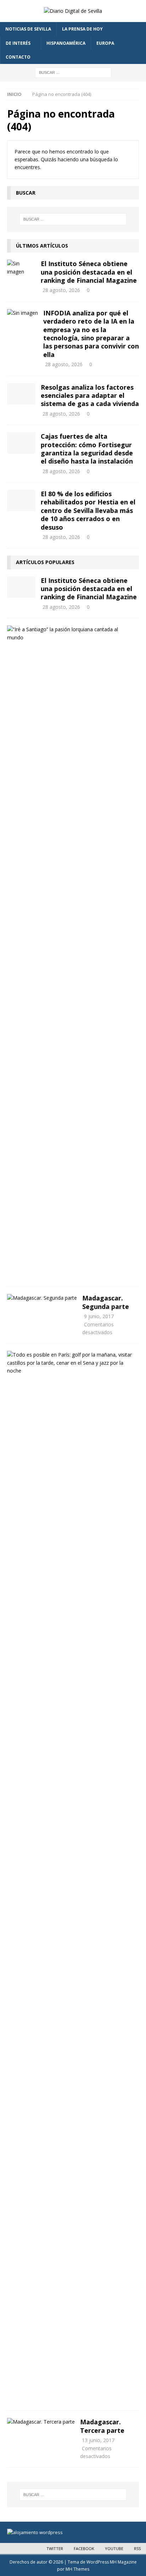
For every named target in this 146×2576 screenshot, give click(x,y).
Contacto (18, 57)
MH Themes (77, 2569)
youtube (114, 2548)
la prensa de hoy (82, 29)
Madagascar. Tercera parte (102, 2426)
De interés (18, 43)
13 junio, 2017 (98, 2440)
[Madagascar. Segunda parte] (42, 1298)
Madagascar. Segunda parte (106, 1302)
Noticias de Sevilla (28, 29)
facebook (84, 2548)
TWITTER (55, 2548)
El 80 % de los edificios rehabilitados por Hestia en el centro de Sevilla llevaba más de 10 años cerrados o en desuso (88, 510)
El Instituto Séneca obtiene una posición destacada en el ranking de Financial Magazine (89, 272)
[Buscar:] (73, 72)
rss (137, 2548)
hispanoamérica (66, 43)
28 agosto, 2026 (61, 290)
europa (105, 43)
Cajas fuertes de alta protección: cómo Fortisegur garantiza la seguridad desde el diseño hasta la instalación (87, 449)
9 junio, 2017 (99, 1316)
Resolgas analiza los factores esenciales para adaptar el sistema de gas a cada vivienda (90, 396)
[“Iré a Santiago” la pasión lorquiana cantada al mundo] (70, 634)
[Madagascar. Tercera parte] (41, 2422)
